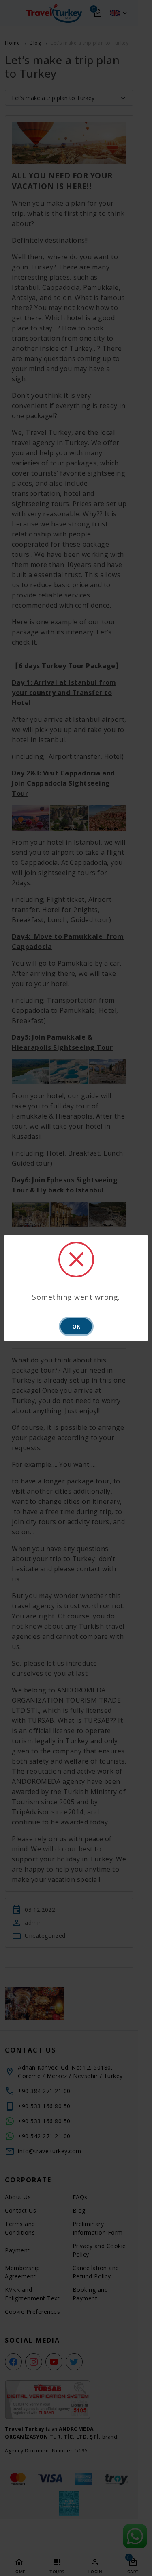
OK (76, 1326)
